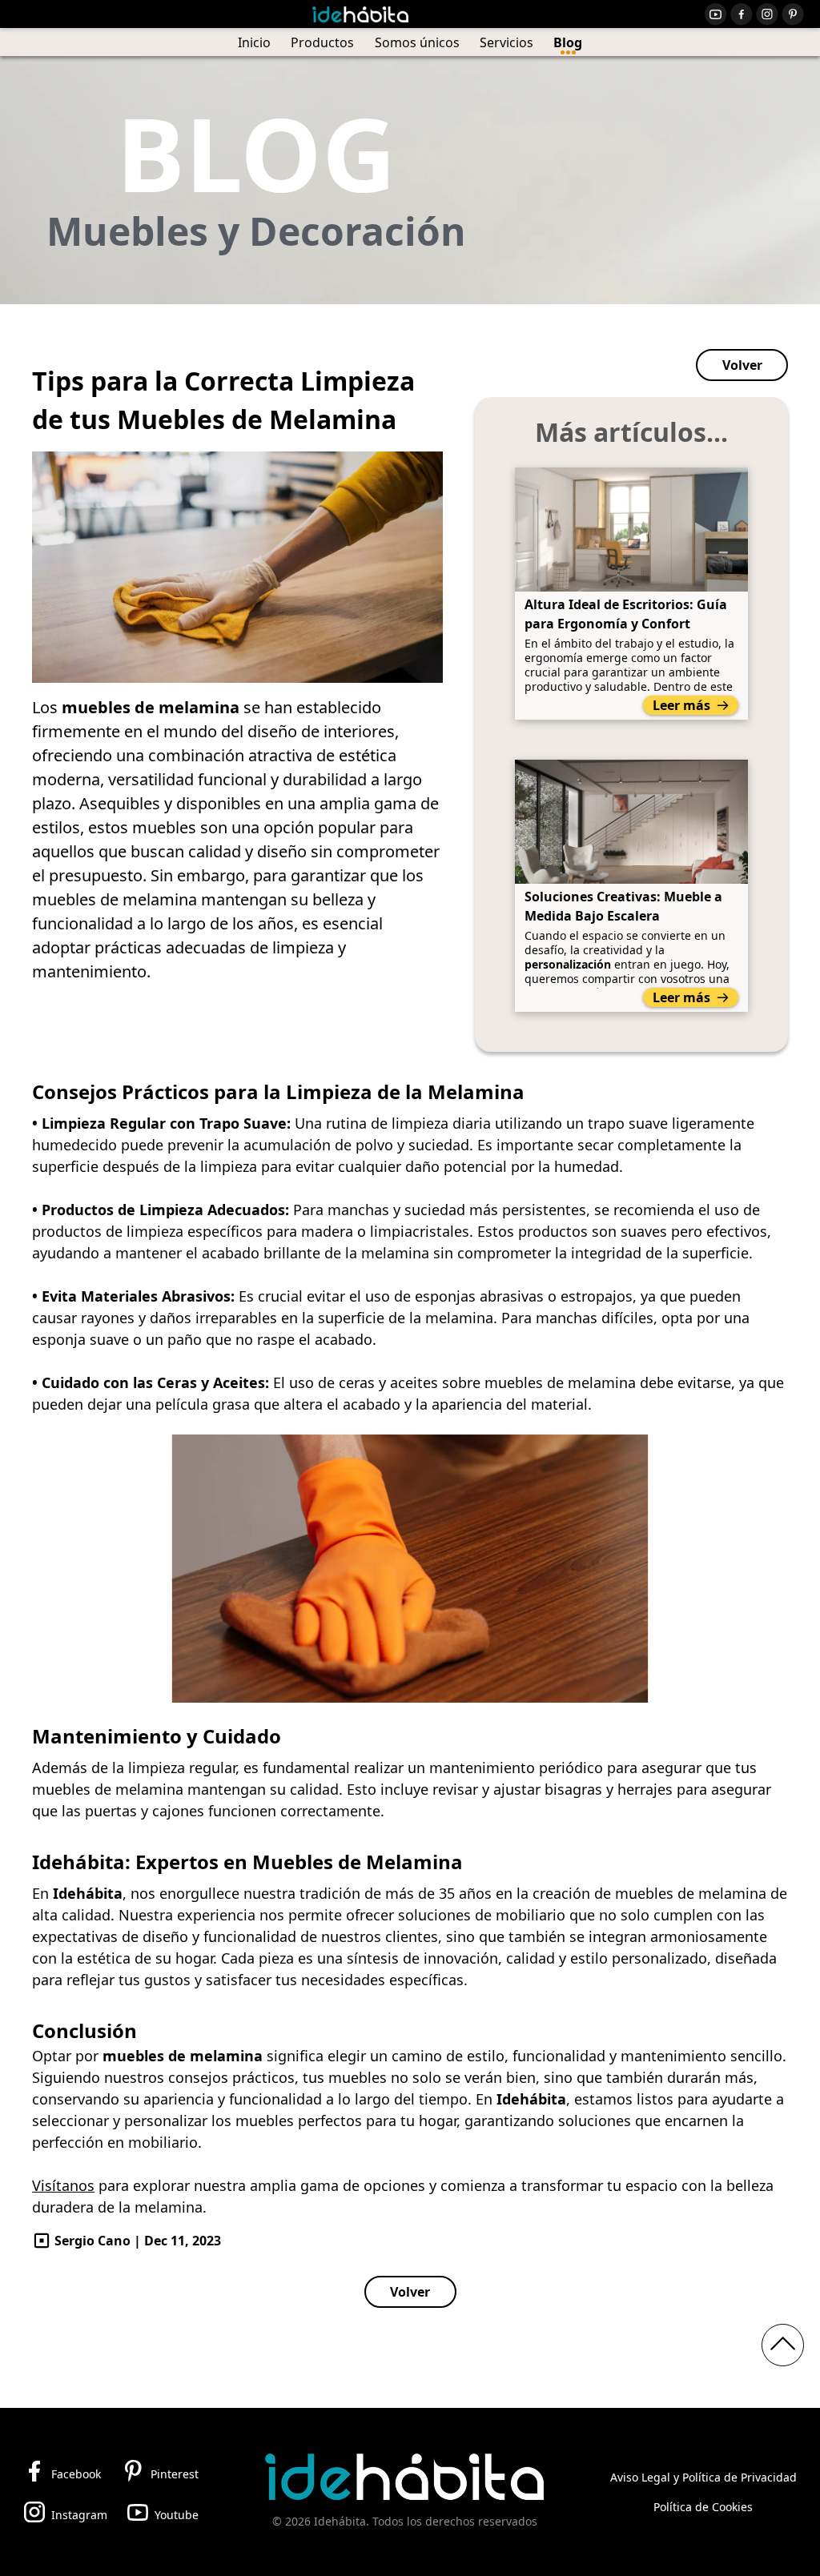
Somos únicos (417, 42)
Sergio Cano (92, 2241)
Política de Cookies (703, 2507)
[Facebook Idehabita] (742, 14)
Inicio (254, 42)
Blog (568, 42)
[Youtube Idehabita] (716, 14)
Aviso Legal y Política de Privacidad (703, 2477)
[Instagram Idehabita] (767, 14)
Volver (742, 365)
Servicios (506, 42)
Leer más (681, 705)
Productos (322, 42)
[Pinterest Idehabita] (793, 14)
